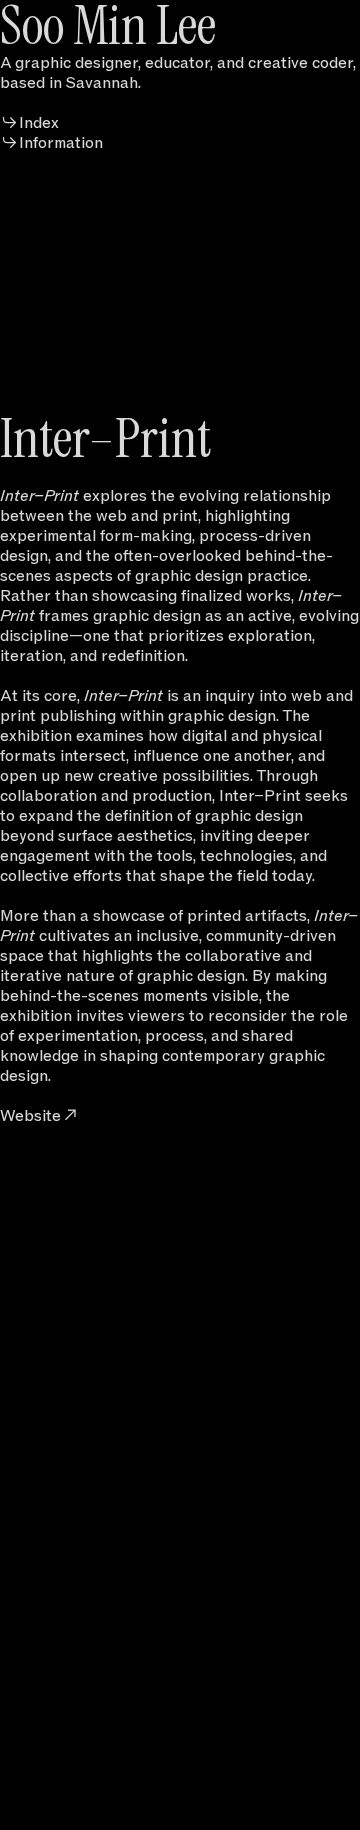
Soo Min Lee (108, 26)
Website (30, 1115)
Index (39, 122)
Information (61, 142)
